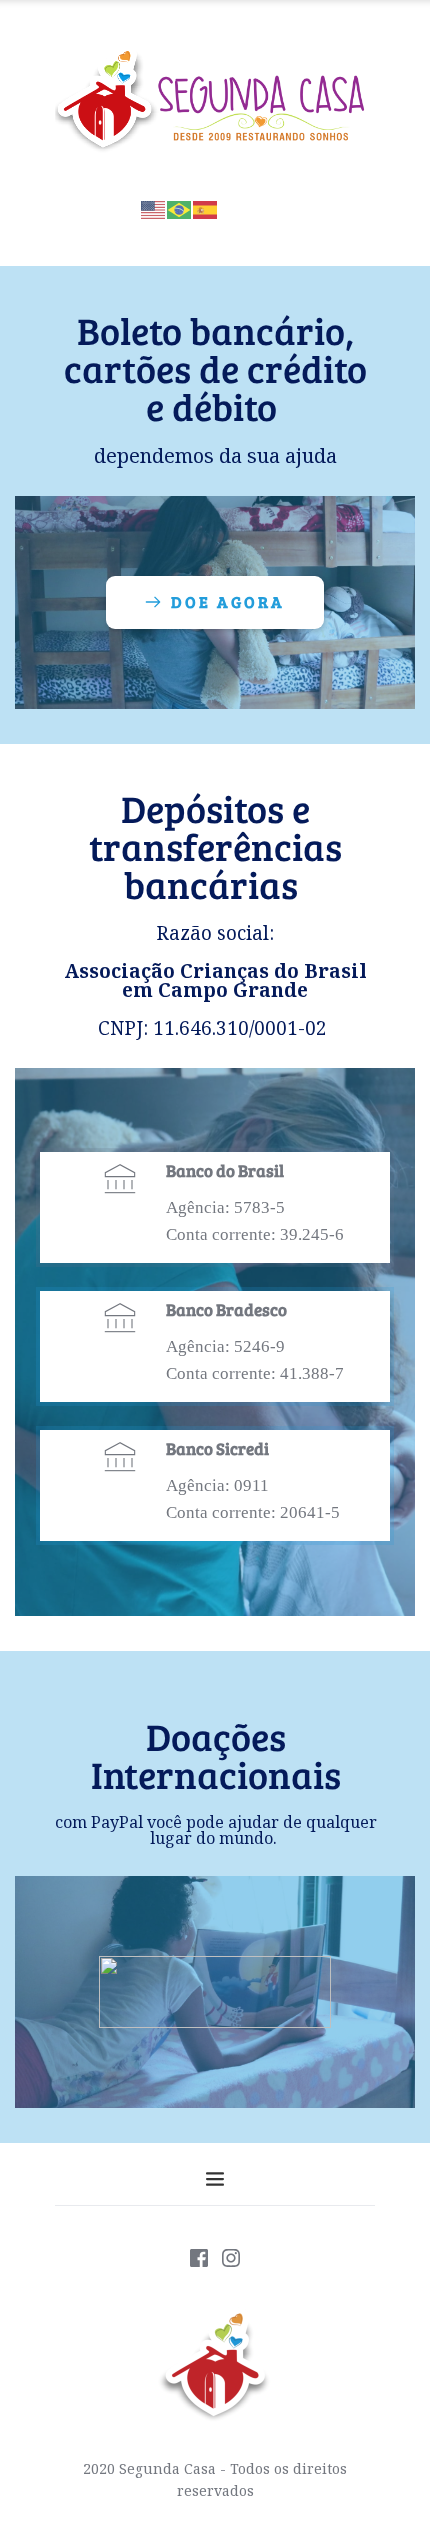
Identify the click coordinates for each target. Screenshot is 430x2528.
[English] (154, 207)
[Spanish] (206, 207)
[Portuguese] (180, 207)
